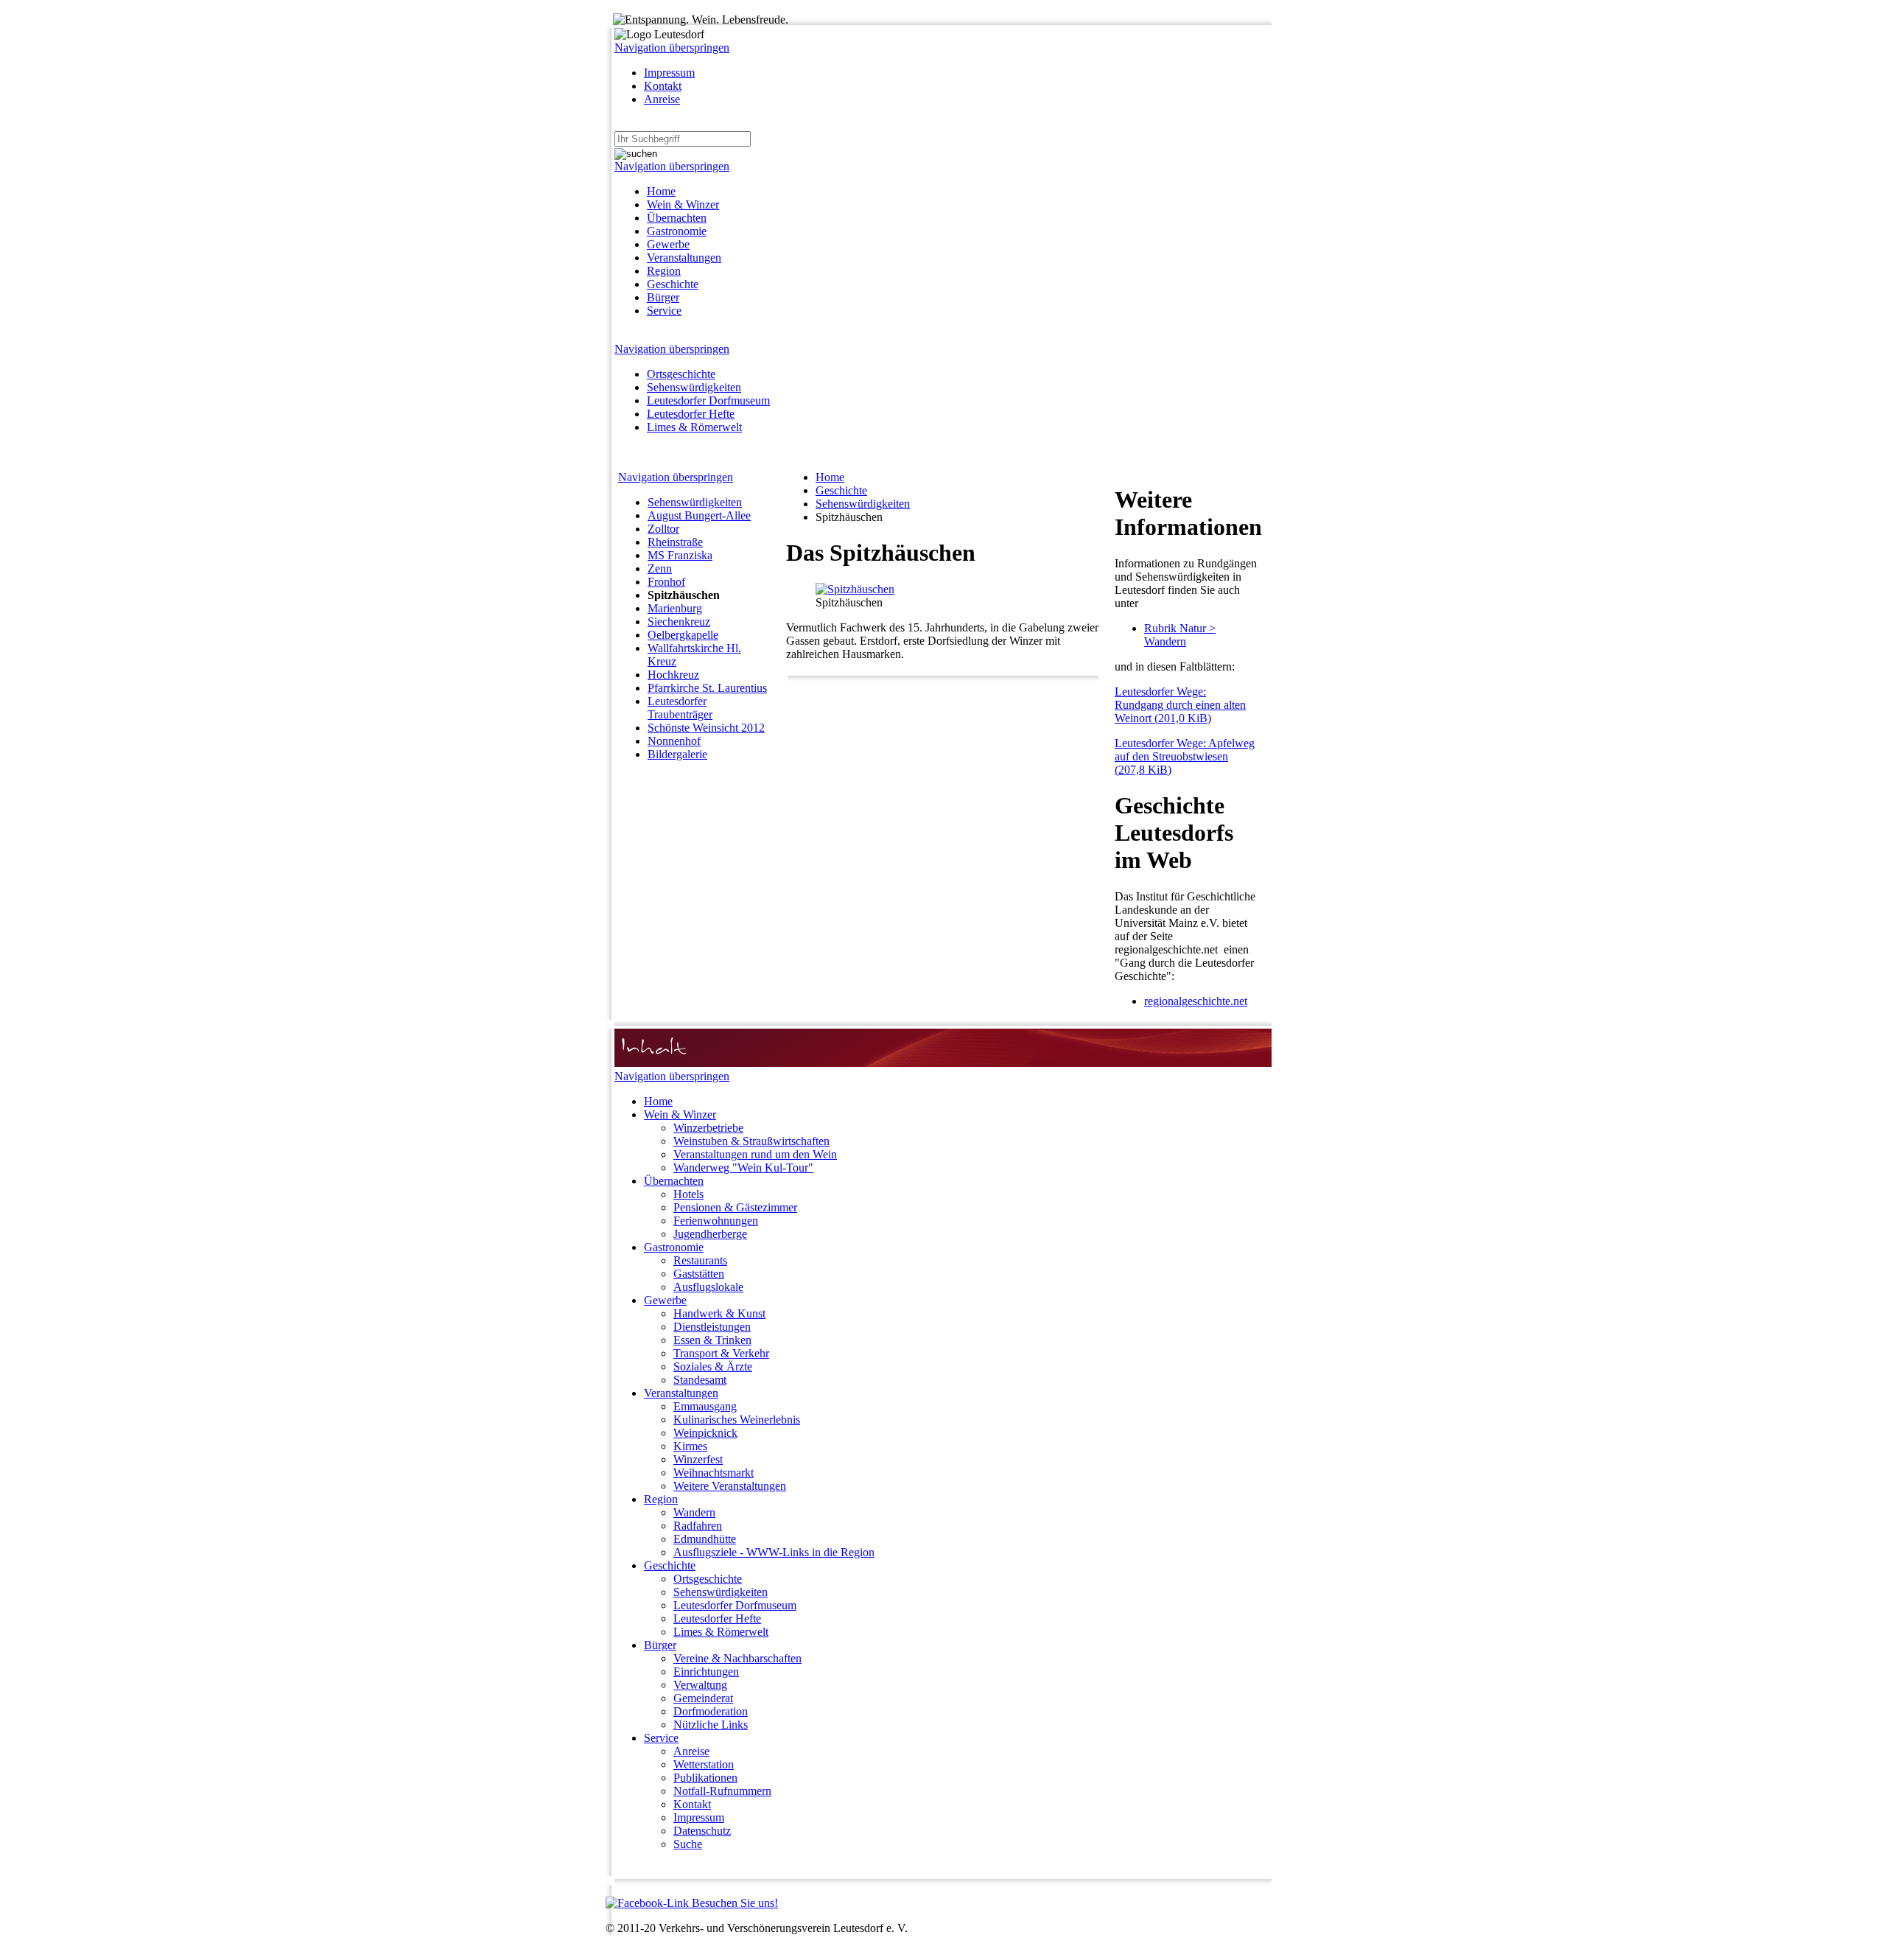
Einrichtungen (706, 1672)
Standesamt (700, 1380)
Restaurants (700, 1260)
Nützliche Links (711, 1725)
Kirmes (690, 1446)
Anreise (662, 99)
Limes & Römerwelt (694, 427)
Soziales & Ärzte (713, 1366)
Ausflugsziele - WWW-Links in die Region (774, 1552)
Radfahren (698, 1526)
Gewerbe (668, 244)
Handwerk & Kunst (719, 1313)
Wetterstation (704, 1764)
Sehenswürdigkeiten (694, 387)
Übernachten (677, 218)
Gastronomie (677, 231)
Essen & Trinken (712, 1340)
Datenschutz (702, 1831)
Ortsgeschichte (681, 374)
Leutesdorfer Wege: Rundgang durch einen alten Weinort (1180, 705)
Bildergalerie (677, 754)
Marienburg (675, 608)
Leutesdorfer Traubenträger (680, 708)
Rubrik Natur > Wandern (1180, 635)
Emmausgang (705, 1406)
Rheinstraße (675, 542)
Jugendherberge (710, 1234)
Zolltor (663, 529)
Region (664, 271)
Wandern (694, 1512)
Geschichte (673, 284)
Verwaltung (700, 1685)
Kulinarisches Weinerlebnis (737, 1420)
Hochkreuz (673, 675)
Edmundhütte (705, 1539)
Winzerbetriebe (708, 1128)
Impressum (669, 73)
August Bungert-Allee (699, 515)
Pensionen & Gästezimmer (735, 1207)
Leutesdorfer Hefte (691, 414)
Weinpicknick (705, 1433)
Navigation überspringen (672, 48)
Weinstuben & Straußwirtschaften (751, 1141)
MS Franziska (680, 555)
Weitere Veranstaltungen (730, 1486)
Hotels (688, 1194)
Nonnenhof (674, 741)
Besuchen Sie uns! (733, 1903)
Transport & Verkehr (721, 1353)
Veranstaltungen (684, 258)
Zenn (660, 568)
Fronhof (666, 582)
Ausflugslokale (708, 1287)
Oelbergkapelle (683, 635)
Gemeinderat (703, 1698)
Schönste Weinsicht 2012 (706, 728)
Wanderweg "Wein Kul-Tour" (743, 1168)
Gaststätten (699, 1274)
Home (661, 191)
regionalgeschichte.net (1196, 1001)
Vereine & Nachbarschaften (737, 1658)
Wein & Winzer (683, 204)
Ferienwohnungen (716, 1221)
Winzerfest (698, 1459)
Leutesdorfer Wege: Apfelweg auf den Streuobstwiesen (1185, 756)
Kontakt (663, 86)
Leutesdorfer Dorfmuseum (708, 400)
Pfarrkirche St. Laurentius (707, 688)
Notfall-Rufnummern (722, 1791)
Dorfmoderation (711, 1711)
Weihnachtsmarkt (714, 1473)
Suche (688, 1844)
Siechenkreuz (679, 622)
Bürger (663, 297)
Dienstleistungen (712, 1327)
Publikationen (705, 1778)
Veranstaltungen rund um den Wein (755, 1154)
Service (664, 311)
